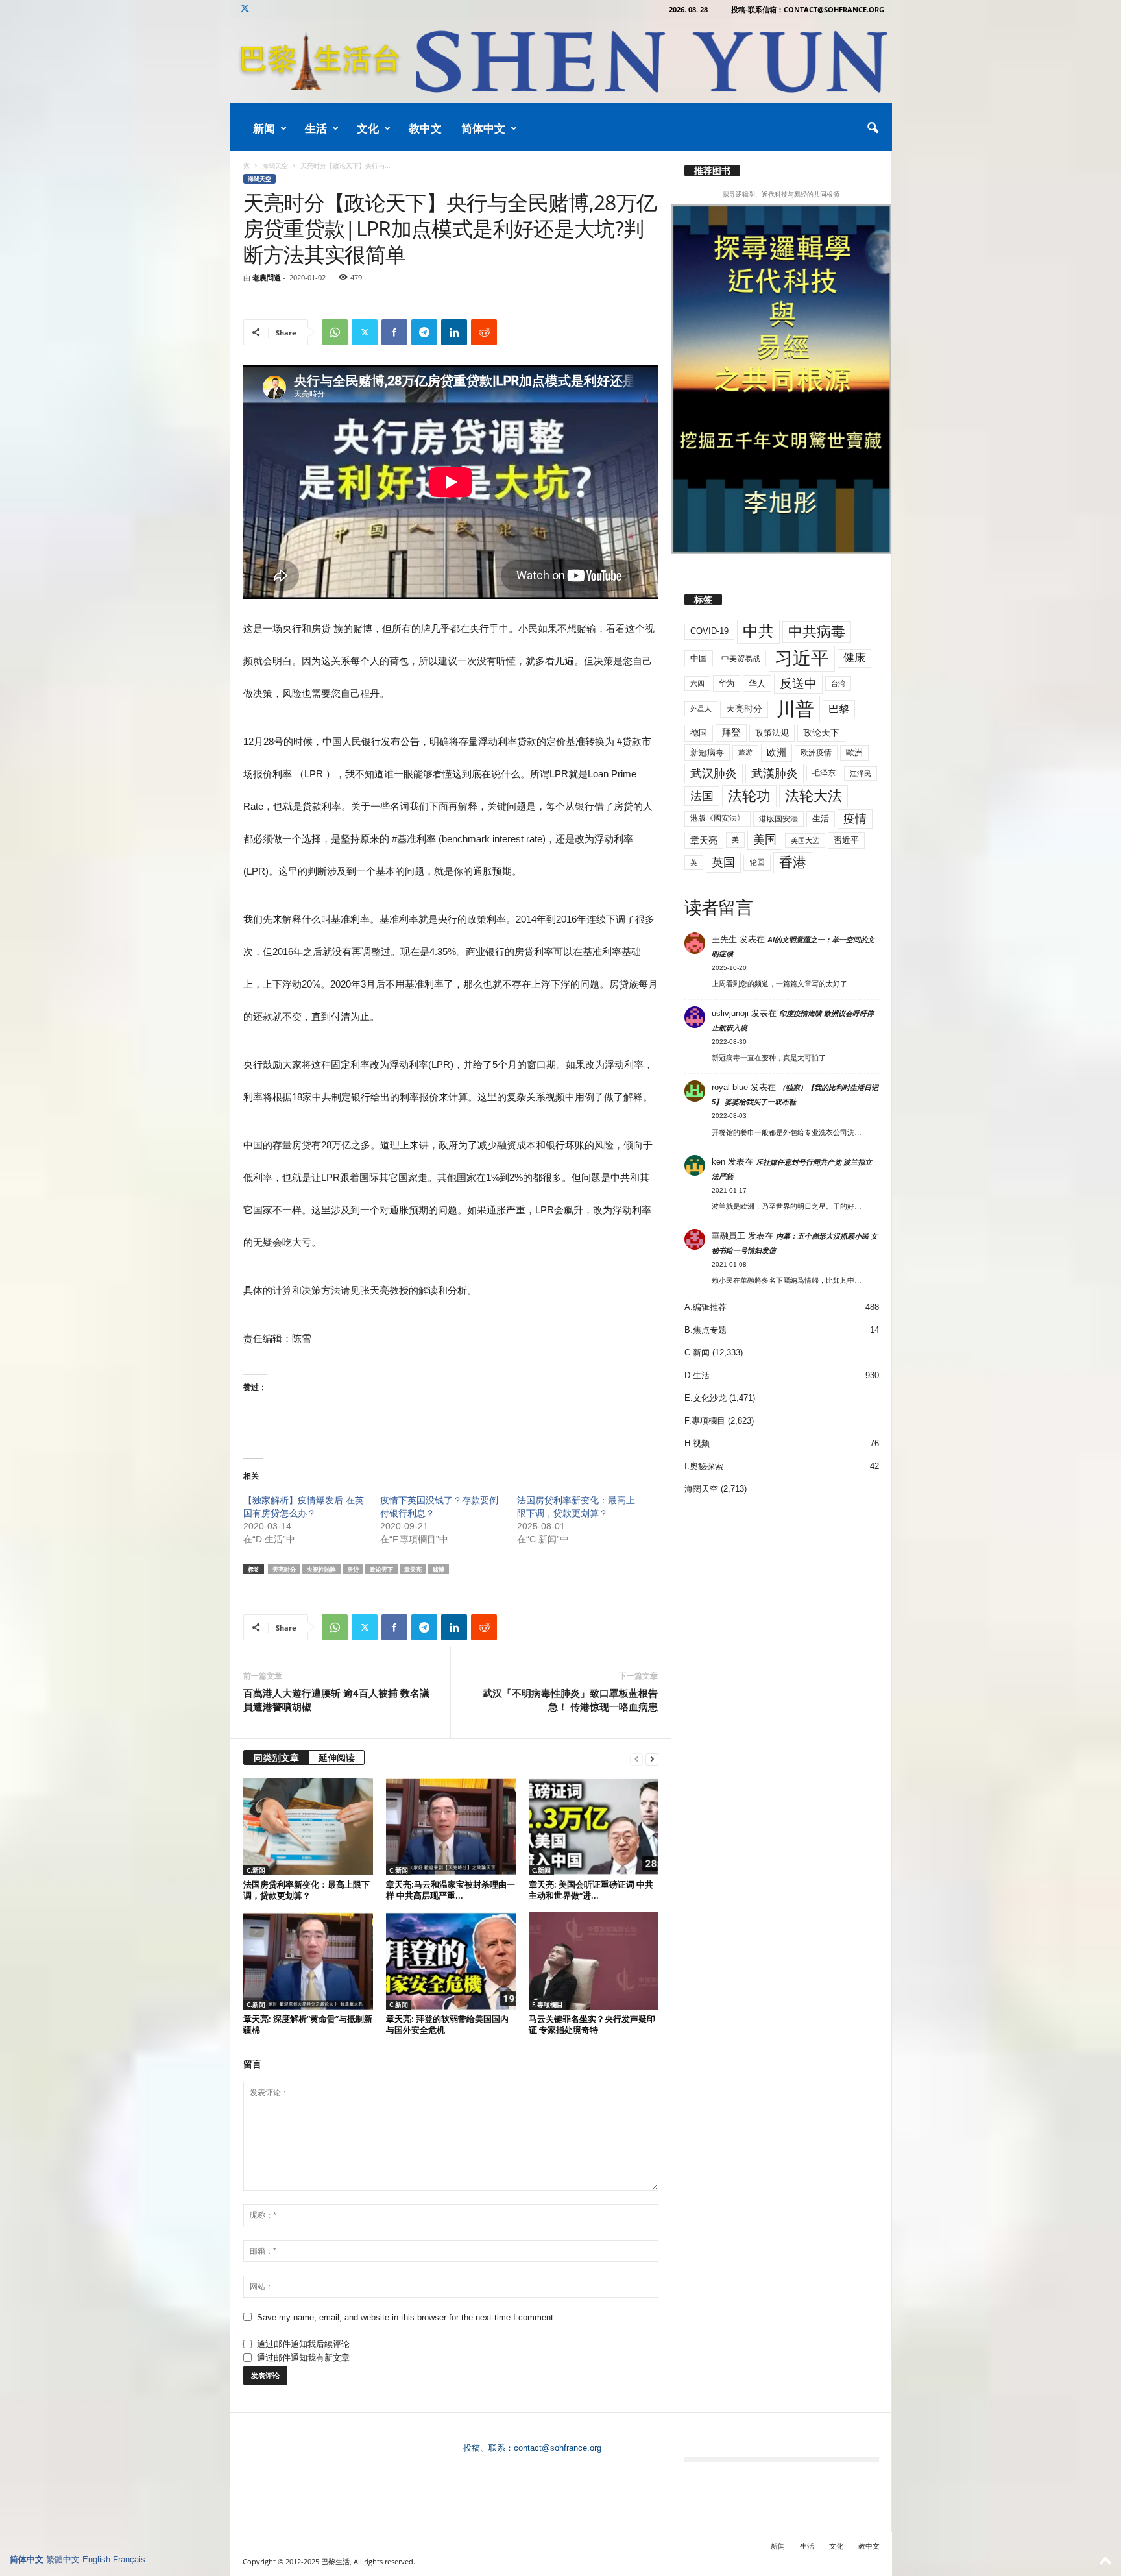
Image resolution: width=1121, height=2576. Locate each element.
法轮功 (749, 796)
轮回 (757, 862)
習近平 (846, 840)
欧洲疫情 (816, 753)
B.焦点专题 (705, 1330)
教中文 (425, 128)
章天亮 (413, 1569)
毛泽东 (824, 773)
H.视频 (697, 1443)
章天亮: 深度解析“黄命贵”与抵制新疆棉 (308, 2024)
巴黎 (839, 709)
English (96, 2559)
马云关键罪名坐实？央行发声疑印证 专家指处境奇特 (592, 2024)
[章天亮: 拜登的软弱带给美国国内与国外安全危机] (451, 1961)
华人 (757, 684)
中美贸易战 (741, 659)
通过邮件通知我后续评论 (303, 2344)
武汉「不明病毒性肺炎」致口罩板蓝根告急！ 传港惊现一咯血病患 (570, 1700)
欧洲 (777, 752)
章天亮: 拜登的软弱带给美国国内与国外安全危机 (447, 2024)
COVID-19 (709, 631)
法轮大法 (814, 796)
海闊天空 (275, 165)
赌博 (439, 1569)
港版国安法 (778, 819)
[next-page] (652, 1759)
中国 (699, 658)
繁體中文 (63, 2559)
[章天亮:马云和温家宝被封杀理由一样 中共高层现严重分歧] (451, 1827)
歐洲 (854, 752)
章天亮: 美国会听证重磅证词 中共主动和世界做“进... (591, 1890)
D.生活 (697, 1375)
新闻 (264, 128)
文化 (368, 128)
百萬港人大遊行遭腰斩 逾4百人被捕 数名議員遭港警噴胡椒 (336, 1700)
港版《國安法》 (717, 818)
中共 (758, 631)
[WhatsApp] (335, 332)
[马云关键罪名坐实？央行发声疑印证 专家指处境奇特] (594, 1961)
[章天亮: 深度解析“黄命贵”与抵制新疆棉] (308, 1961)
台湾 (838, 683)
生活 (316, 128)
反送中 (798, 684)
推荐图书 (712, 171)
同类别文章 (276, 1757)
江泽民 (861, 773)
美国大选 (805, 840)
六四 (697, 683)
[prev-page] (636, 1759)
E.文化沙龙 (705, 1398)
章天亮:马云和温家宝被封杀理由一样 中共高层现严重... (451, 1890)
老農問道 (267, 277)
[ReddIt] (484, 332)
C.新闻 (256, 1870)
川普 (795, 709)
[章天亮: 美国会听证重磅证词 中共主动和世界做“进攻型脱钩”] (594, 1827)
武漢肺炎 (775, 773)
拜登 (731, 732)
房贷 (353, 1569)
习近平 (802, 658)
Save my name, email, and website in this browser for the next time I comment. (406, 2317)
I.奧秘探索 (704, 1466)
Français (129, 2559)
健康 (854, 658)
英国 (723, 862)
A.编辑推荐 (705, 1307)
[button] (873, 128)
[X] (245, 9)
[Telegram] (424, 332)
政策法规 (772, 733)
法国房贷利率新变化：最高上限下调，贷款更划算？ (307, 1890)
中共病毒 (817, 632)
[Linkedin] (454, 332)
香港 (793, 862)
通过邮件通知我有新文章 (303, 2358)
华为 (727, 683)
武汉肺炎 (714, 773)
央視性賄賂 (321, 1569)
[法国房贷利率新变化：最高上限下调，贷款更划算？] (308, 1827)
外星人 (701, 709)
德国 (699, 733)
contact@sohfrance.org (558, 2448)
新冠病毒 (707, 752)
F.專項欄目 (548, 2004)
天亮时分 (284, 1569)
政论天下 (381, 1569)
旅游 (745, 752)
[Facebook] (394, 332)
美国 (765, 840)
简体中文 (483, 128)
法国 (702, 796)
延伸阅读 (337, 1757)
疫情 (855, 819)
